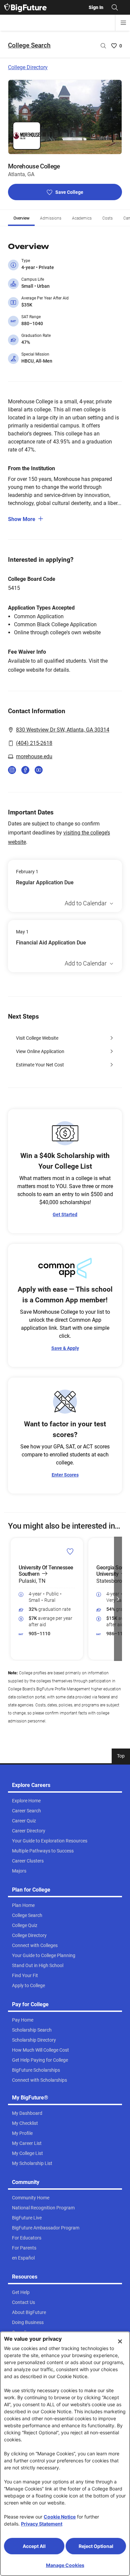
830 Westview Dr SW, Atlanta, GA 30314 (63, 730)
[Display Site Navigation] (123, 23)
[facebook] (25, 770)
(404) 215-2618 (34, 743)
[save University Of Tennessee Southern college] (70, 1551)
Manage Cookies (65, 2565)
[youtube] (39, 770)
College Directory (28, 67)
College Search (29, 45)
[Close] (120, 2341)
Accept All (34, 2546)
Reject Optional (96, 2546)
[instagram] (12, 770)
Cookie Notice (60, 2517)
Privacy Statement (42, 2524)
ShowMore (22, 519)
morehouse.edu (34, 756)
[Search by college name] (103, 46)
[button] (12, 1599)
